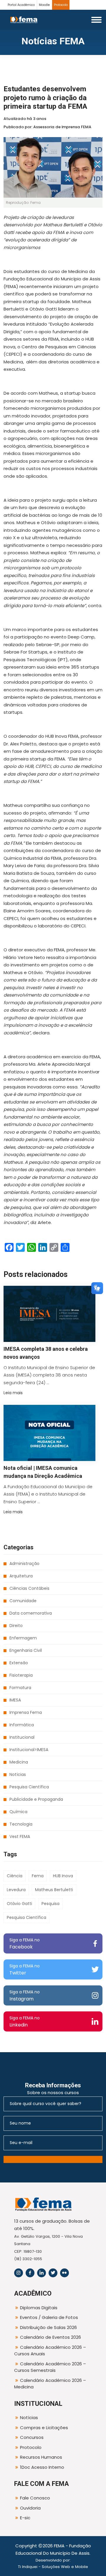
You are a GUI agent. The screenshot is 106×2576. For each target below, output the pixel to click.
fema (38, 1876)
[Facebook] (30, 2273)
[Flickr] (64, 2273)
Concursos (32, 2437)
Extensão (19, 1663)
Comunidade (23, 1601)
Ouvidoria (30, 2508)
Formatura (20, 1688)
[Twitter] (53, 2273)
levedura (16, 1890)
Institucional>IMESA (29, 1750)
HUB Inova (63, 1876)
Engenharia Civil (26, 1650)
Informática (22, 1725)
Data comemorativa (31, 1613)
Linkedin (25, 2022)
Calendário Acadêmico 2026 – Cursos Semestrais (50, 2367)
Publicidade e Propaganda (36, 1799)
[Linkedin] (42, 2273)
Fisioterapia (21, 1675)
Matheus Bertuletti (54, 1890)
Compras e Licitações (44, 2428)
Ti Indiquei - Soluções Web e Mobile (53, 2567)
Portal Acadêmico (21, 5)
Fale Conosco (35, 2498)
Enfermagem (23, 1638)
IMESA (15, 1700)
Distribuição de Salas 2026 (48, 2327)
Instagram (25, 1996)
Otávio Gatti (19, 1904)
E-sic (25, 2518)
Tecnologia (21, 1824)
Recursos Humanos (41, 2457)
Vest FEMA (20, 1836)
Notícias (18, 1774)
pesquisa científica (26, 1917)
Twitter (25, 1970)
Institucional (22, 1737)
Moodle (44, 5)
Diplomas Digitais (39, 2308)
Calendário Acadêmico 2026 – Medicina (50, 2384)
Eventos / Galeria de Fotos (49, 2317)
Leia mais (13, 1393)
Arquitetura (21, 1576)
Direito (16, 1626)
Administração (24, 1564)
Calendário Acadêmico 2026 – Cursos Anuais (50, 2351)
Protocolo (61, 5)
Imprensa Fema (26, 1712)
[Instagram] (19, 2273)
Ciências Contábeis (29, 1588)
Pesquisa (50, 1904)
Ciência (15, 1876)
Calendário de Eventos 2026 (50, 2337)
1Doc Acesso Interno (42, 2467)
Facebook (25, 1944)
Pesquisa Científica (29, 1787)
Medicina (19, 1762)
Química (18, 1812)
